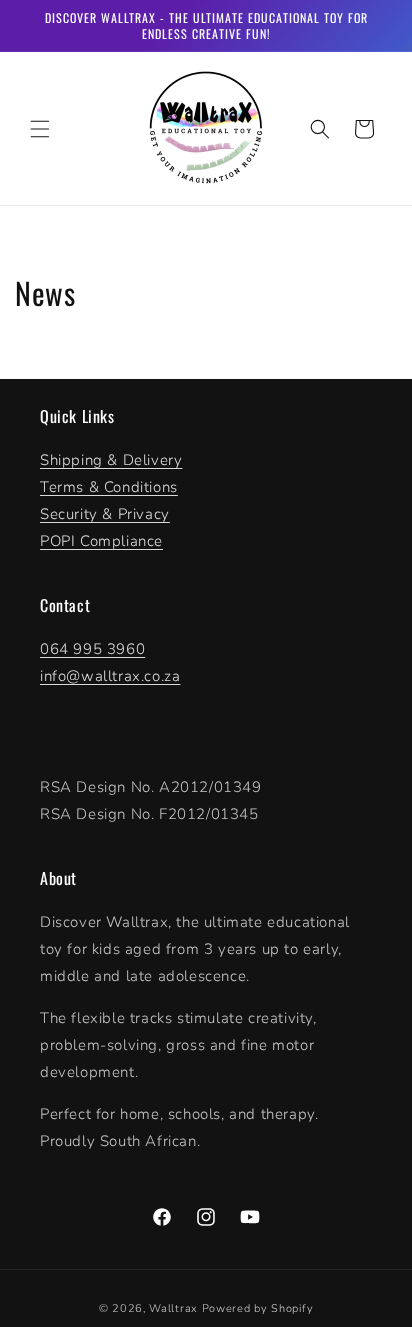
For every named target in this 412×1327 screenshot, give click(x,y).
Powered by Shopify (258, 1308)
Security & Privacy (105, 514)
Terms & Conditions (109, 487)
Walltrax (173, 1308)
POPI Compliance (101, 541)
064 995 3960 (92, 649)
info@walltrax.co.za (110, 676)
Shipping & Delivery (111, 460)
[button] (40, 129)
